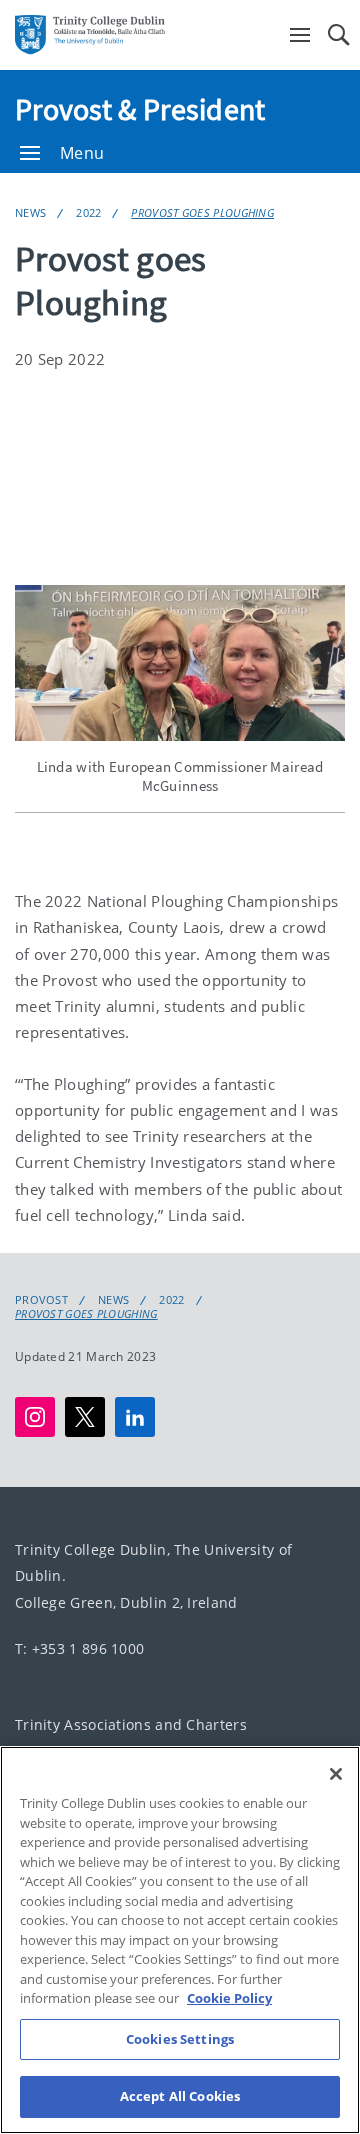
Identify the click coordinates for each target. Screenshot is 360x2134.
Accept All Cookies (180, 2096)
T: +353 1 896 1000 (79, 1648)
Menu (82, 153)
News (30, 212)
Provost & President (140, 109)
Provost (41, 1300)
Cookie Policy (229, 1998)
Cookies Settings (180, 2039)
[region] (180, 1940)
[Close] (336, 1774)
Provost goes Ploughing (202, 212)
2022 (88, 212)
